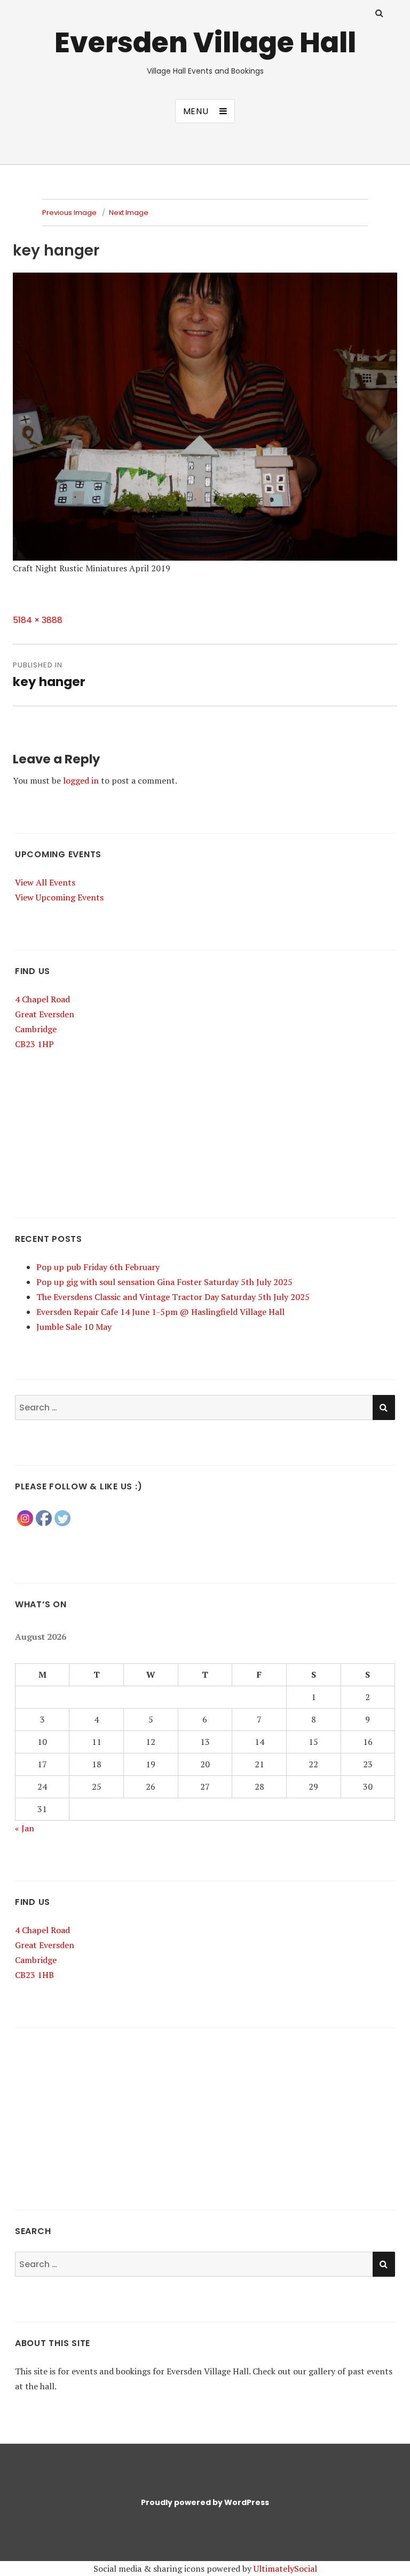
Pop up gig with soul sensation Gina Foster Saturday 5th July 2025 (164, 1282)
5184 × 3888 (38, 620)
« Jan (25, 1828)
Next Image (129, 213)
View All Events (45, 882)
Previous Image (69, 213)
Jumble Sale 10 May (74, 1327)
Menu (196, 111)
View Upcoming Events (59, 897)
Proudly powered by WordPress (205, 2502)
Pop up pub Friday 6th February (98, 1267)
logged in (81, 780)
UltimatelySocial (285, 2569)
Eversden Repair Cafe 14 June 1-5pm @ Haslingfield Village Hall (160, 1312)
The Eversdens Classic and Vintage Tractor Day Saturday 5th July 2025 (173, 1297)
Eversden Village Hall (205, 42)
